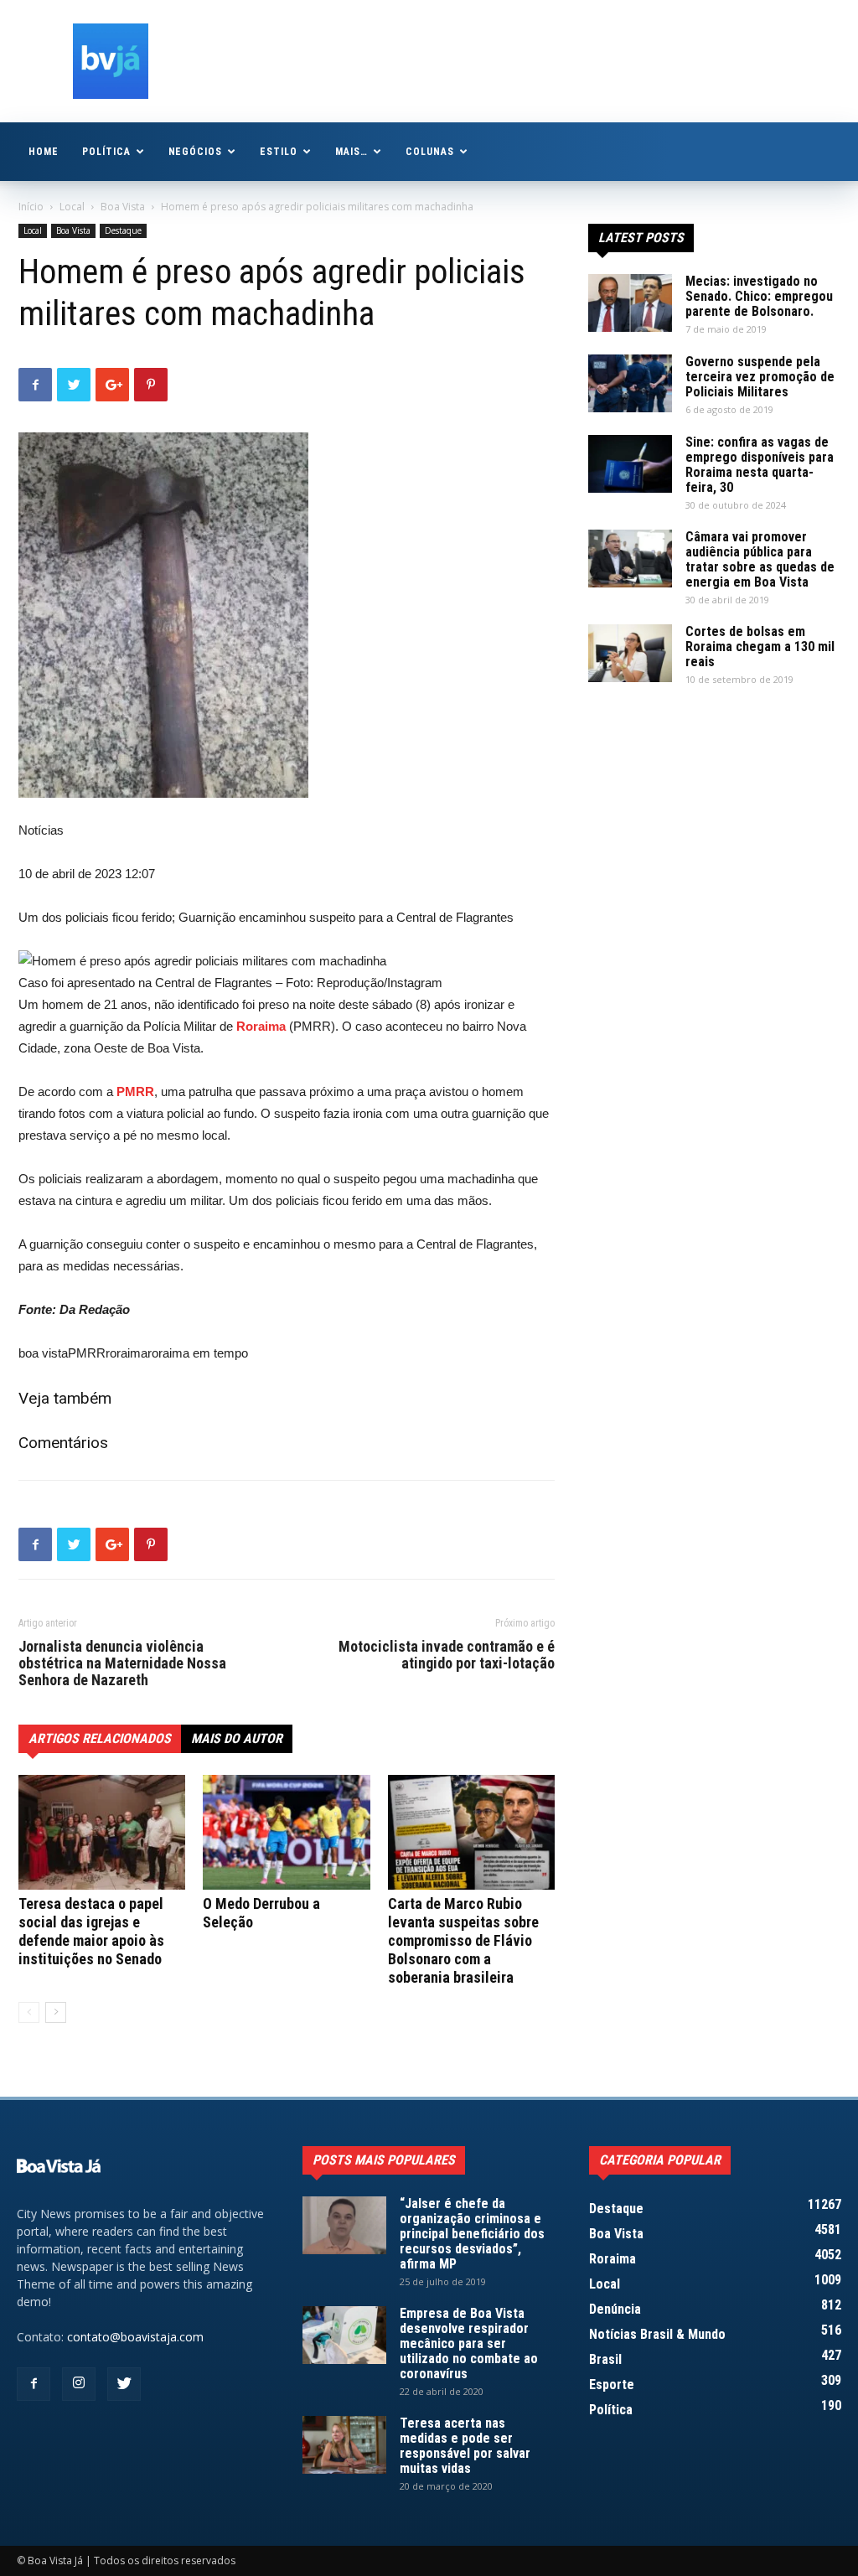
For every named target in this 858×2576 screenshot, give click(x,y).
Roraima (261, 1026)
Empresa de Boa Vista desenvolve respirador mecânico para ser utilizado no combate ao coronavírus (469, 2343)
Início (31, 207)
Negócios (196, 152)
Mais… (351, 152)
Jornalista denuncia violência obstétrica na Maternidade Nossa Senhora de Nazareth (122, 1663)
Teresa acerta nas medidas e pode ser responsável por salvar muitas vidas (465, 2446)
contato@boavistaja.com (135, 2337)
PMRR (135, 1091)
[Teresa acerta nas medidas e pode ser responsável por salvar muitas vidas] (344, 2445)
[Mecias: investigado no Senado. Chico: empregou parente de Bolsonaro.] (630, 303)
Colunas (430, 152)
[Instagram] (79, 2384)
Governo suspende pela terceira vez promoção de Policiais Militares (760, 377)
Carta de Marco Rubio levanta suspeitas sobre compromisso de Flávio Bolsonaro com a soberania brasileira (463, 1940)
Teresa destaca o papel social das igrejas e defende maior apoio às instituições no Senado (91, 1931)
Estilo (279, 152)
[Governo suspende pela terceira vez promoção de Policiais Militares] (630, 383)
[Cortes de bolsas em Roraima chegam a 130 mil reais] (630, 653)
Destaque (123, 230)
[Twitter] (124, 2384)
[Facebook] (34, 2384)
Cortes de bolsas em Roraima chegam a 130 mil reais (760, 647)
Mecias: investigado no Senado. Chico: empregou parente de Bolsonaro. (759, 296)
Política (106, 152)
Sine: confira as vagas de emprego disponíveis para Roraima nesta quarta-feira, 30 (760, 465)
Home (44, 152)
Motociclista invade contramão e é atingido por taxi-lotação (447, 1655)
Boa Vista (123, 207)
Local (72, 207)
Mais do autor (237, 1738)
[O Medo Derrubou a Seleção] (286, 1832)
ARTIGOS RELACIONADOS (100, 1738)
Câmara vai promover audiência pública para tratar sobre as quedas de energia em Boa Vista (760, 559)
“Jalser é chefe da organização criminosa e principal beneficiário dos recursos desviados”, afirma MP (472, 2234)
